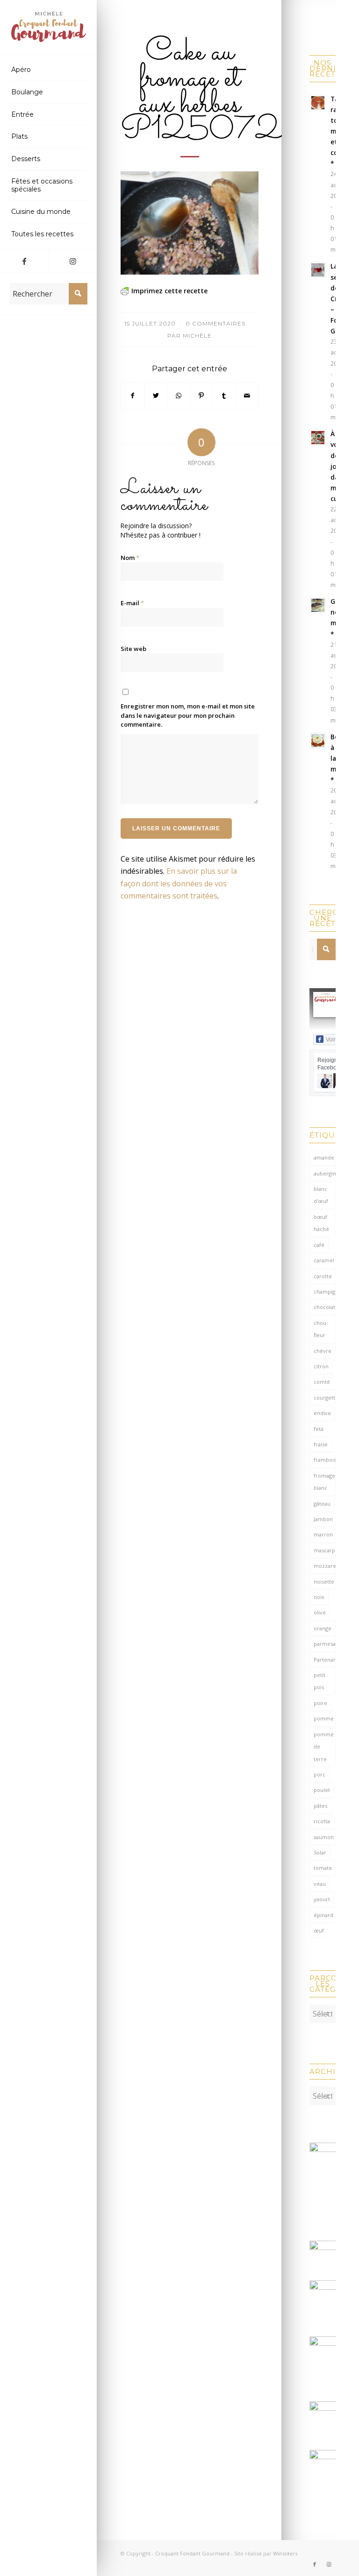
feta (319, 1429)
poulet (322, 1790)
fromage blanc (324, 1482)
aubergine (325, 1173)
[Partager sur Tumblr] (224, 396)
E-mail (132, 603)
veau (320, 1884)
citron (321, 1366)
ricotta (322, 1821)
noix (319, 1597)
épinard (323, 1915)
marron (323, 1534)
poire (320, 1703)
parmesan (325, 1644)
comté (322, 1382)
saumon (324, 1837)
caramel (324, 1260)
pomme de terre (324, 1747)
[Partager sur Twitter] (156, 396)
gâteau (322, 1504)
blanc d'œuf (321, 1195)
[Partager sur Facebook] (133, 396)
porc (320, 1774)
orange (323, 1628)
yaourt (322, 1899)
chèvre (323, 1351)
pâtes (320, 1806)
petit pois (320, 1681)
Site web (133, 649)
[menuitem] (49, 70)
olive (320, 1612)
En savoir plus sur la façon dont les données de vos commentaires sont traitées (179, 883)
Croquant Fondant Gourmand (192, 2553)
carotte (323, 1276)
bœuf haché (321, 1223)
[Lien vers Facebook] (24, 261)
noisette (324, 1582)
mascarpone (325, 1550)
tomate (323, 1868)
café (319, 1245)
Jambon (323, 1519)
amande (324, 1157)
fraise (321, 1444)
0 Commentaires (215, 323)
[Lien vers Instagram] (73, 261)
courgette (325, 1398)
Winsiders (285, 2553)
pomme (324, 1718)
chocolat (324, 1307)
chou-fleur (321, 1329)
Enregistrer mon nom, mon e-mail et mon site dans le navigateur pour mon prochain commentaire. (188, 715)
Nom (130, 558)
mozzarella (325, 1566)
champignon (325, 1292)
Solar (320, 1852)
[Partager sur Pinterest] (201, 396)
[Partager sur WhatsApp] (179, 396)
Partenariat (325, 1660)
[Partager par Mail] (247, 396)
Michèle (197, 336)
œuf (319, 1930)
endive (322, 1413)
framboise (325, 1460)
